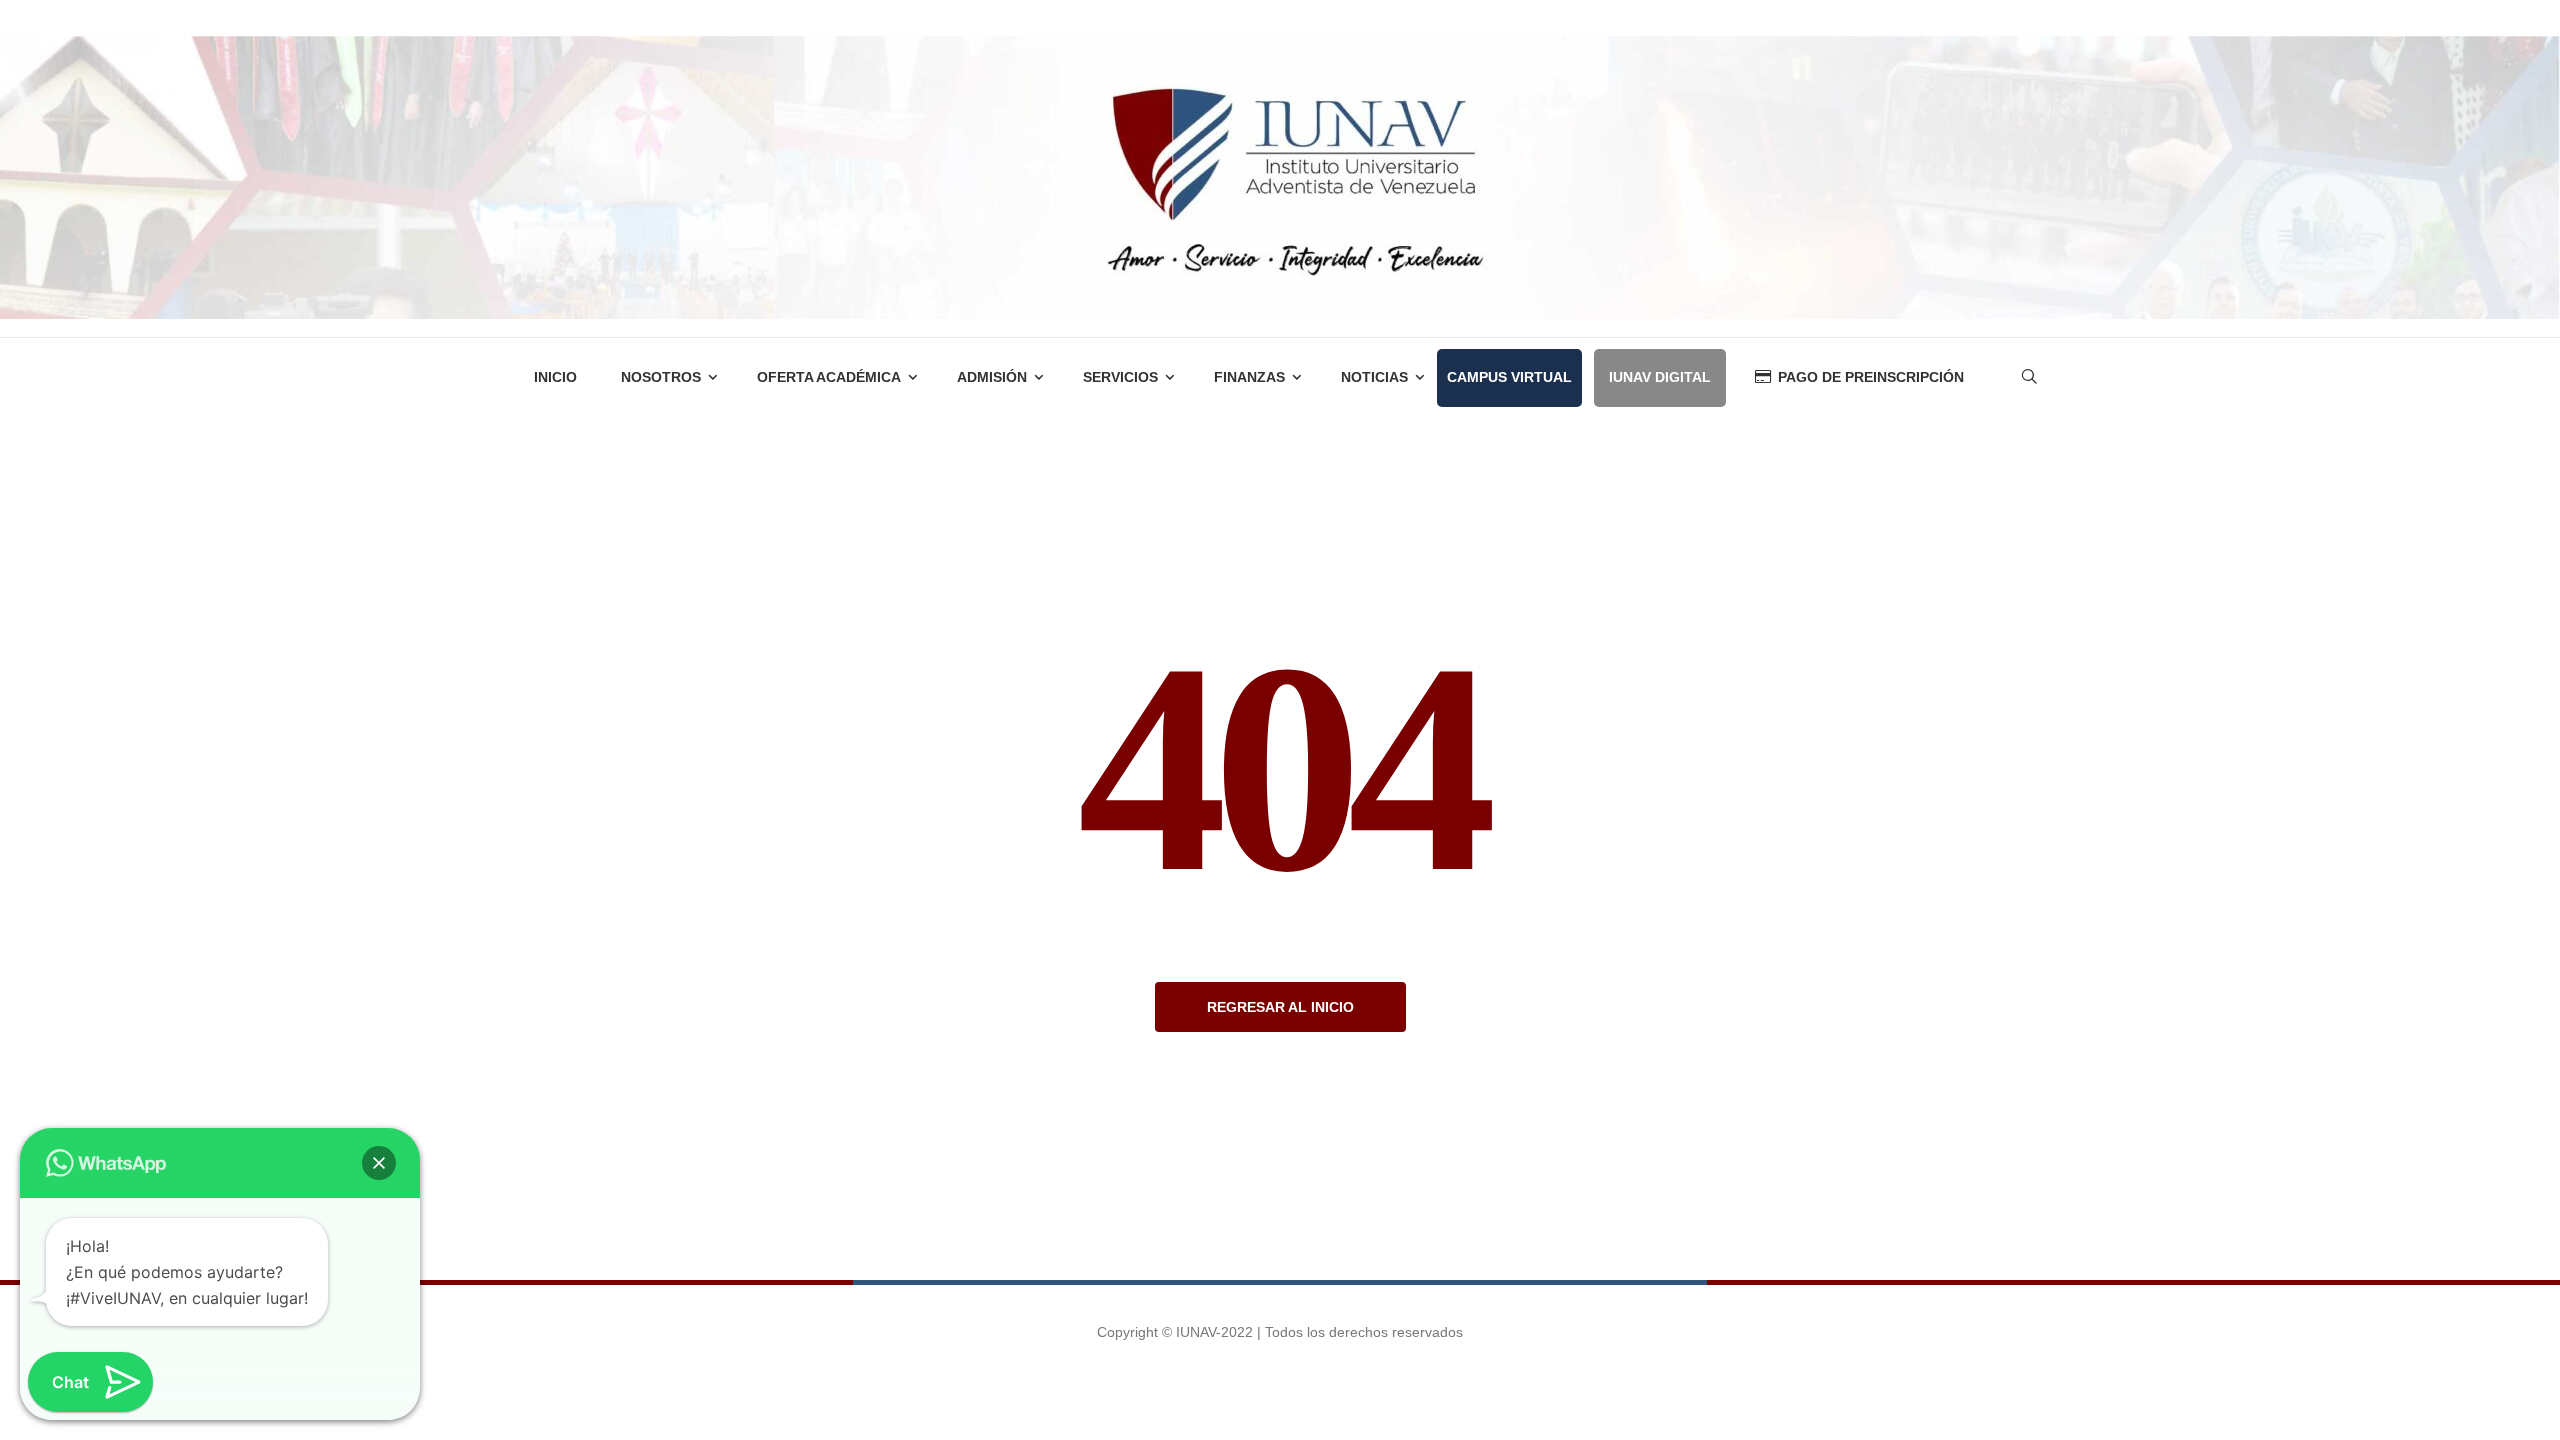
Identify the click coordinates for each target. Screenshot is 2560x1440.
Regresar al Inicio (1280, 1007)
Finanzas (1249, 377)
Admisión (992, 377)
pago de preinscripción (1871, 377)
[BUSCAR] (1825, 433)
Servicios (1120, 377)
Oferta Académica (829, 377)
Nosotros (661, 377)
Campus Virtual (1509, 377)
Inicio (555, 377)
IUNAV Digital (1660, 377)
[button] (379, 1163)
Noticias (1374, 377)
